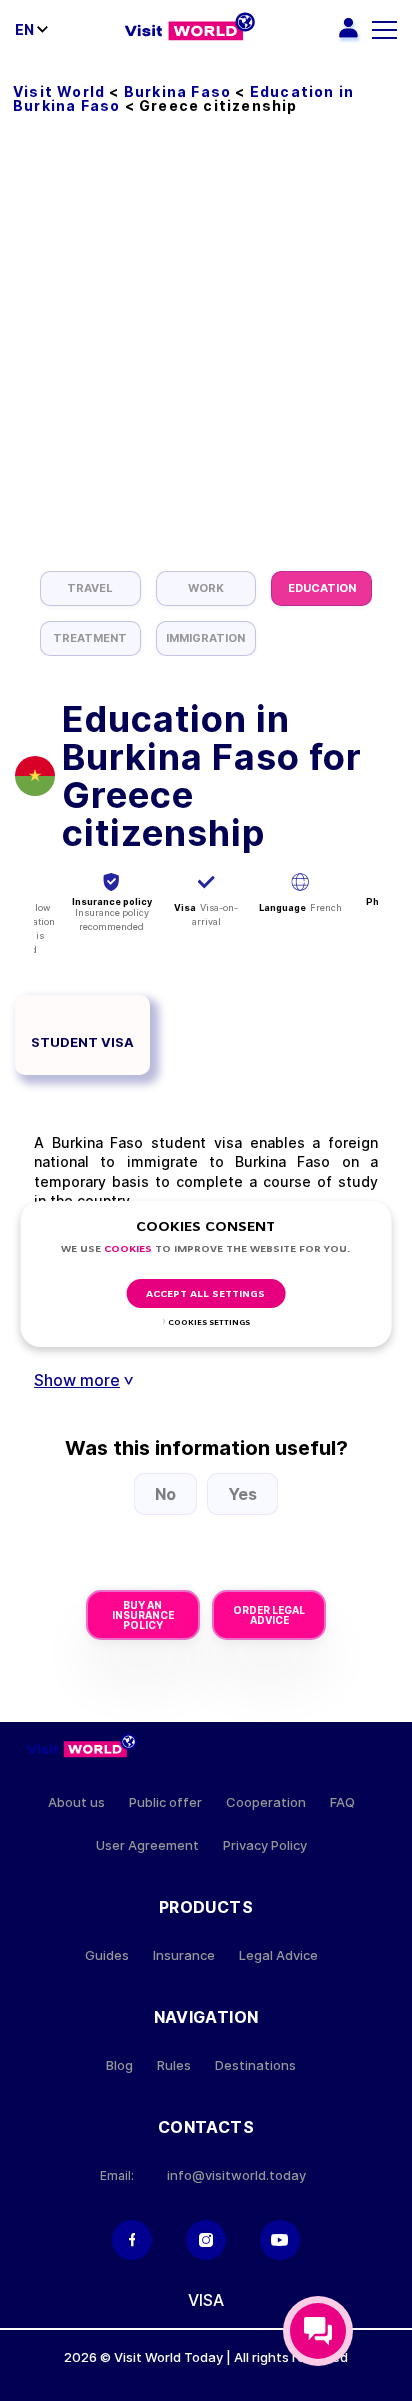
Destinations (255, 2065)
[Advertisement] (206, 355)
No (165, 1494)
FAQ (342, 1802)
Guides (107, 1955)
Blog (119, 2065)
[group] (90, 588)
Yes (242, 1494)
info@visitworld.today (236, 2175)
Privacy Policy (265, 1845)
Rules (174, 2065)
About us (76, 1802)
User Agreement (147, 1845)
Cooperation (266, 1802)
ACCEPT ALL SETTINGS (205, 1294)
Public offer (165, 1802)
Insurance (184, 1955)
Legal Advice (278, 1955)
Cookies (128, 1249)
